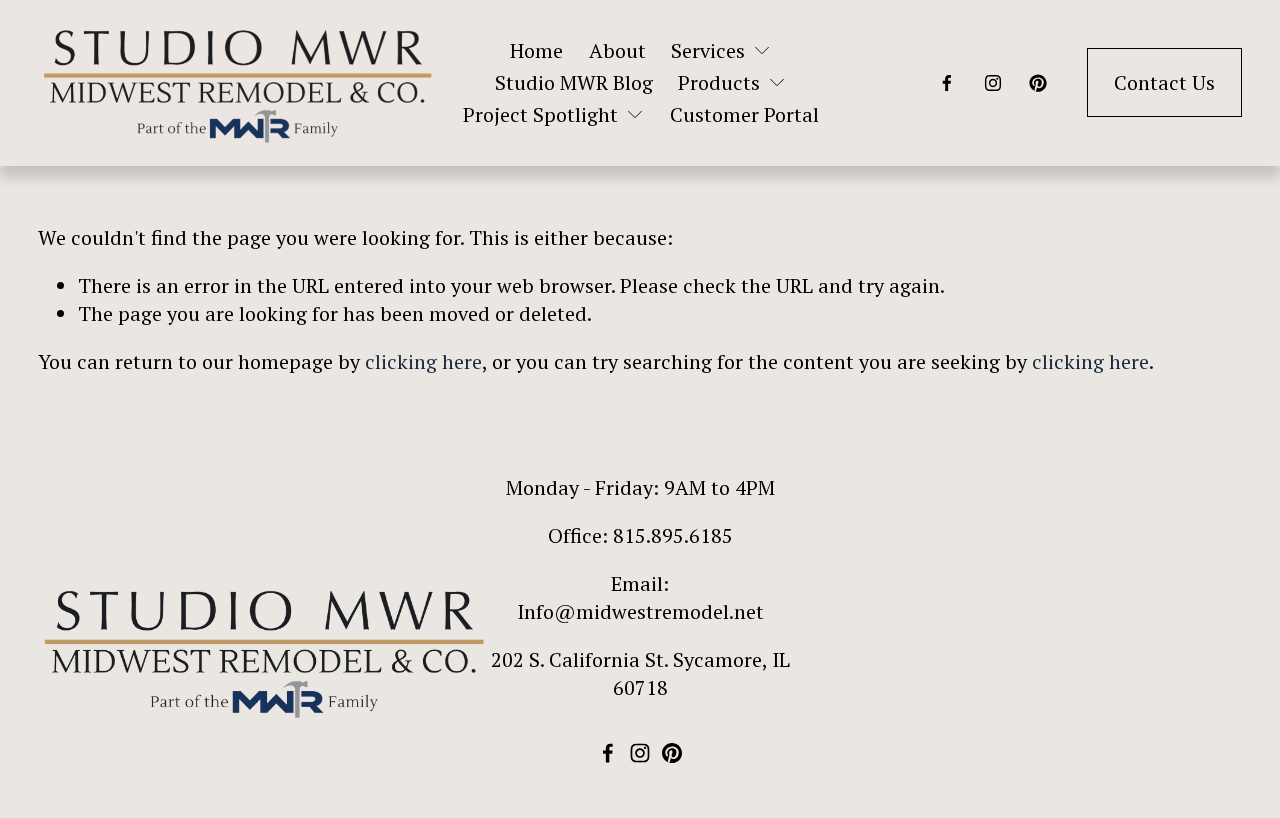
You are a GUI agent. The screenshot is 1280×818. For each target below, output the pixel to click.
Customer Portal (744, 114)
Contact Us (1164, 82)
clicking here (423, 361)
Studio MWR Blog (574, 82)
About (617, 50)
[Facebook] (947, 83)
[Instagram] (993, 83)
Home (536, 50)
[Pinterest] (1038, 83)
